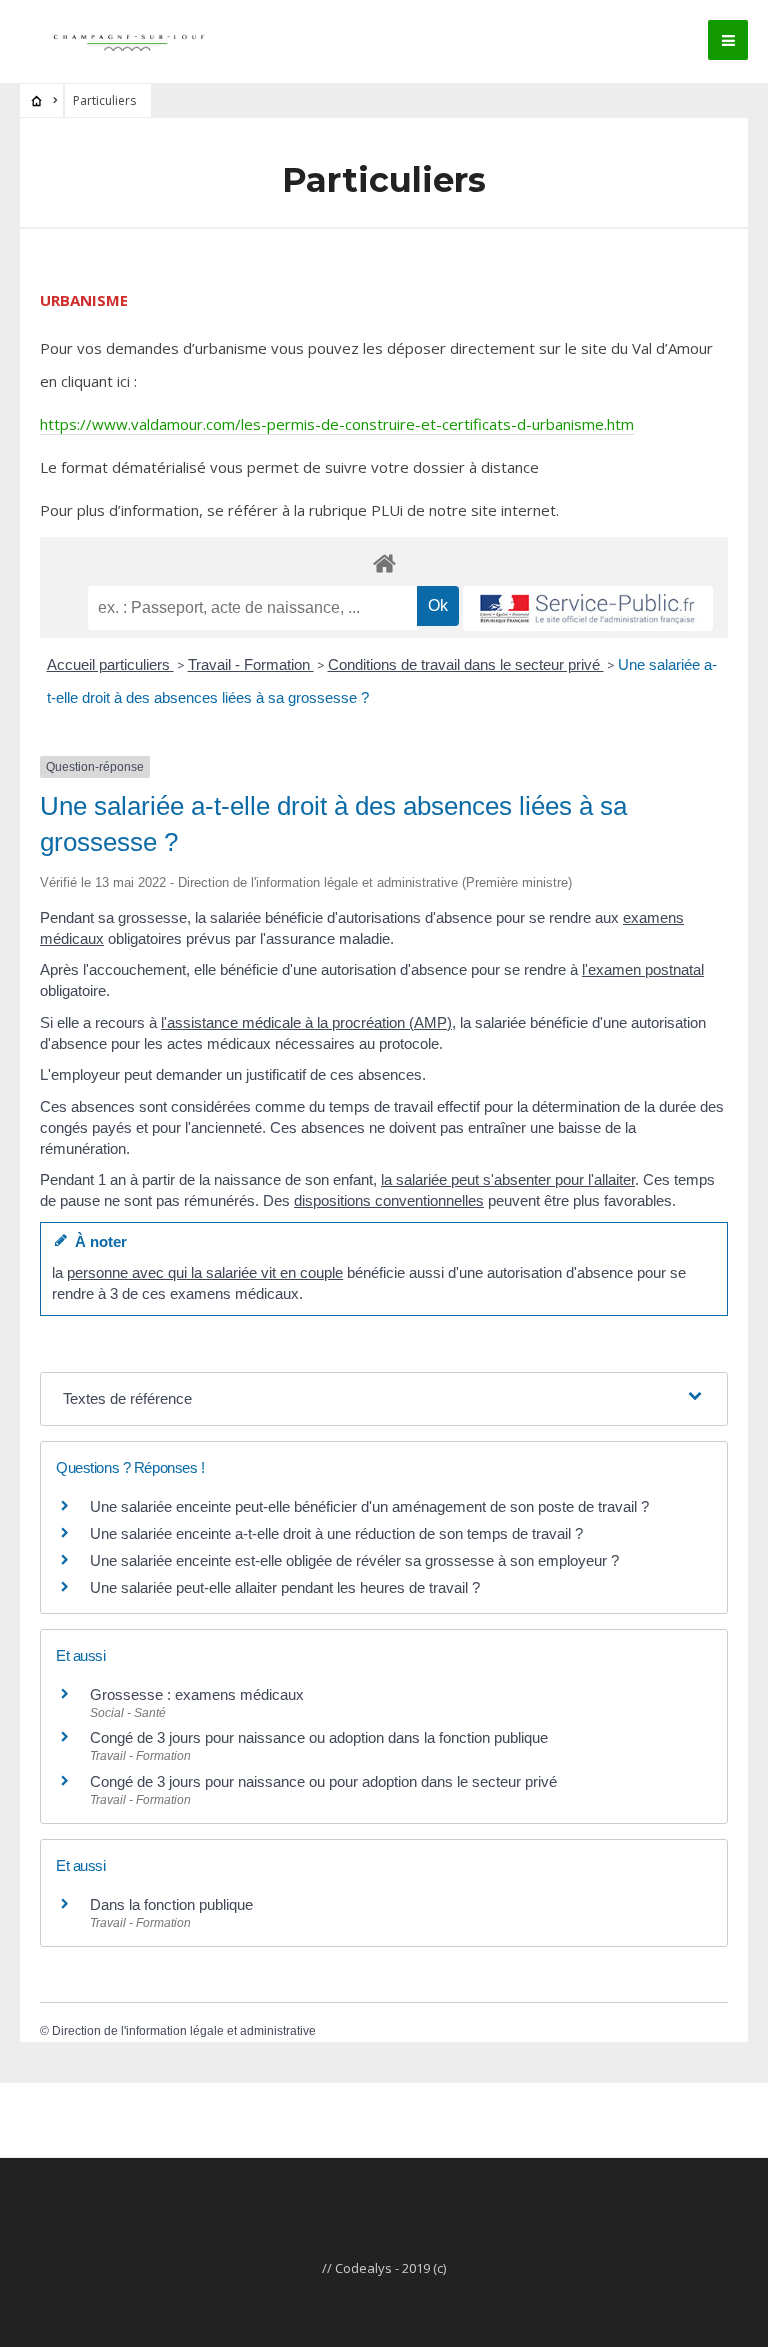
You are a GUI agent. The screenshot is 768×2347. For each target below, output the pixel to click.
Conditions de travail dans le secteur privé (466, 664)
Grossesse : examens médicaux (197, 1694)
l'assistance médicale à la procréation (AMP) (306, 1022)
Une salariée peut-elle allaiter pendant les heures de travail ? (285, 1587)
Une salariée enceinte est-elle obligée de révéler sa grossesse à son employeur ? (354, 1560)
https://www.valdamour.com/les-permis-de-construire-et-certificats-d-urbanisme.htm (337, 424)
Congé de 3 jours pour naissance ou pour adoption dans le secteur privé (323, 1781)
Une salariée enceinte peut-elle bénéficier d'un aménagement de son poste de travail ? (369, 1506)
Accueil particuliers (110, 664)
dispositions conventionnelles (389, 1200)
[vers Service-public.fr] (588, 609)
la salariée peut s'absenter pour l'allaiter (508, 1179)
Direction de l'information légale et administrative (184, 2031)
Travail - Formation (251, 664)
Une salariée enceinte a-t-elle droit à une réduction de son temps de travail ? (336, 1533)
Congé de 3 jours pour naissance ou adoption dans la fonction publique (319, 1737)
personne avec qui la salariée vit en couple (205, 1272)
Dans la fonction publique (171, 1904)
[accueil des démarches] (384, 562)
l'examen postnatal (643, 969)
